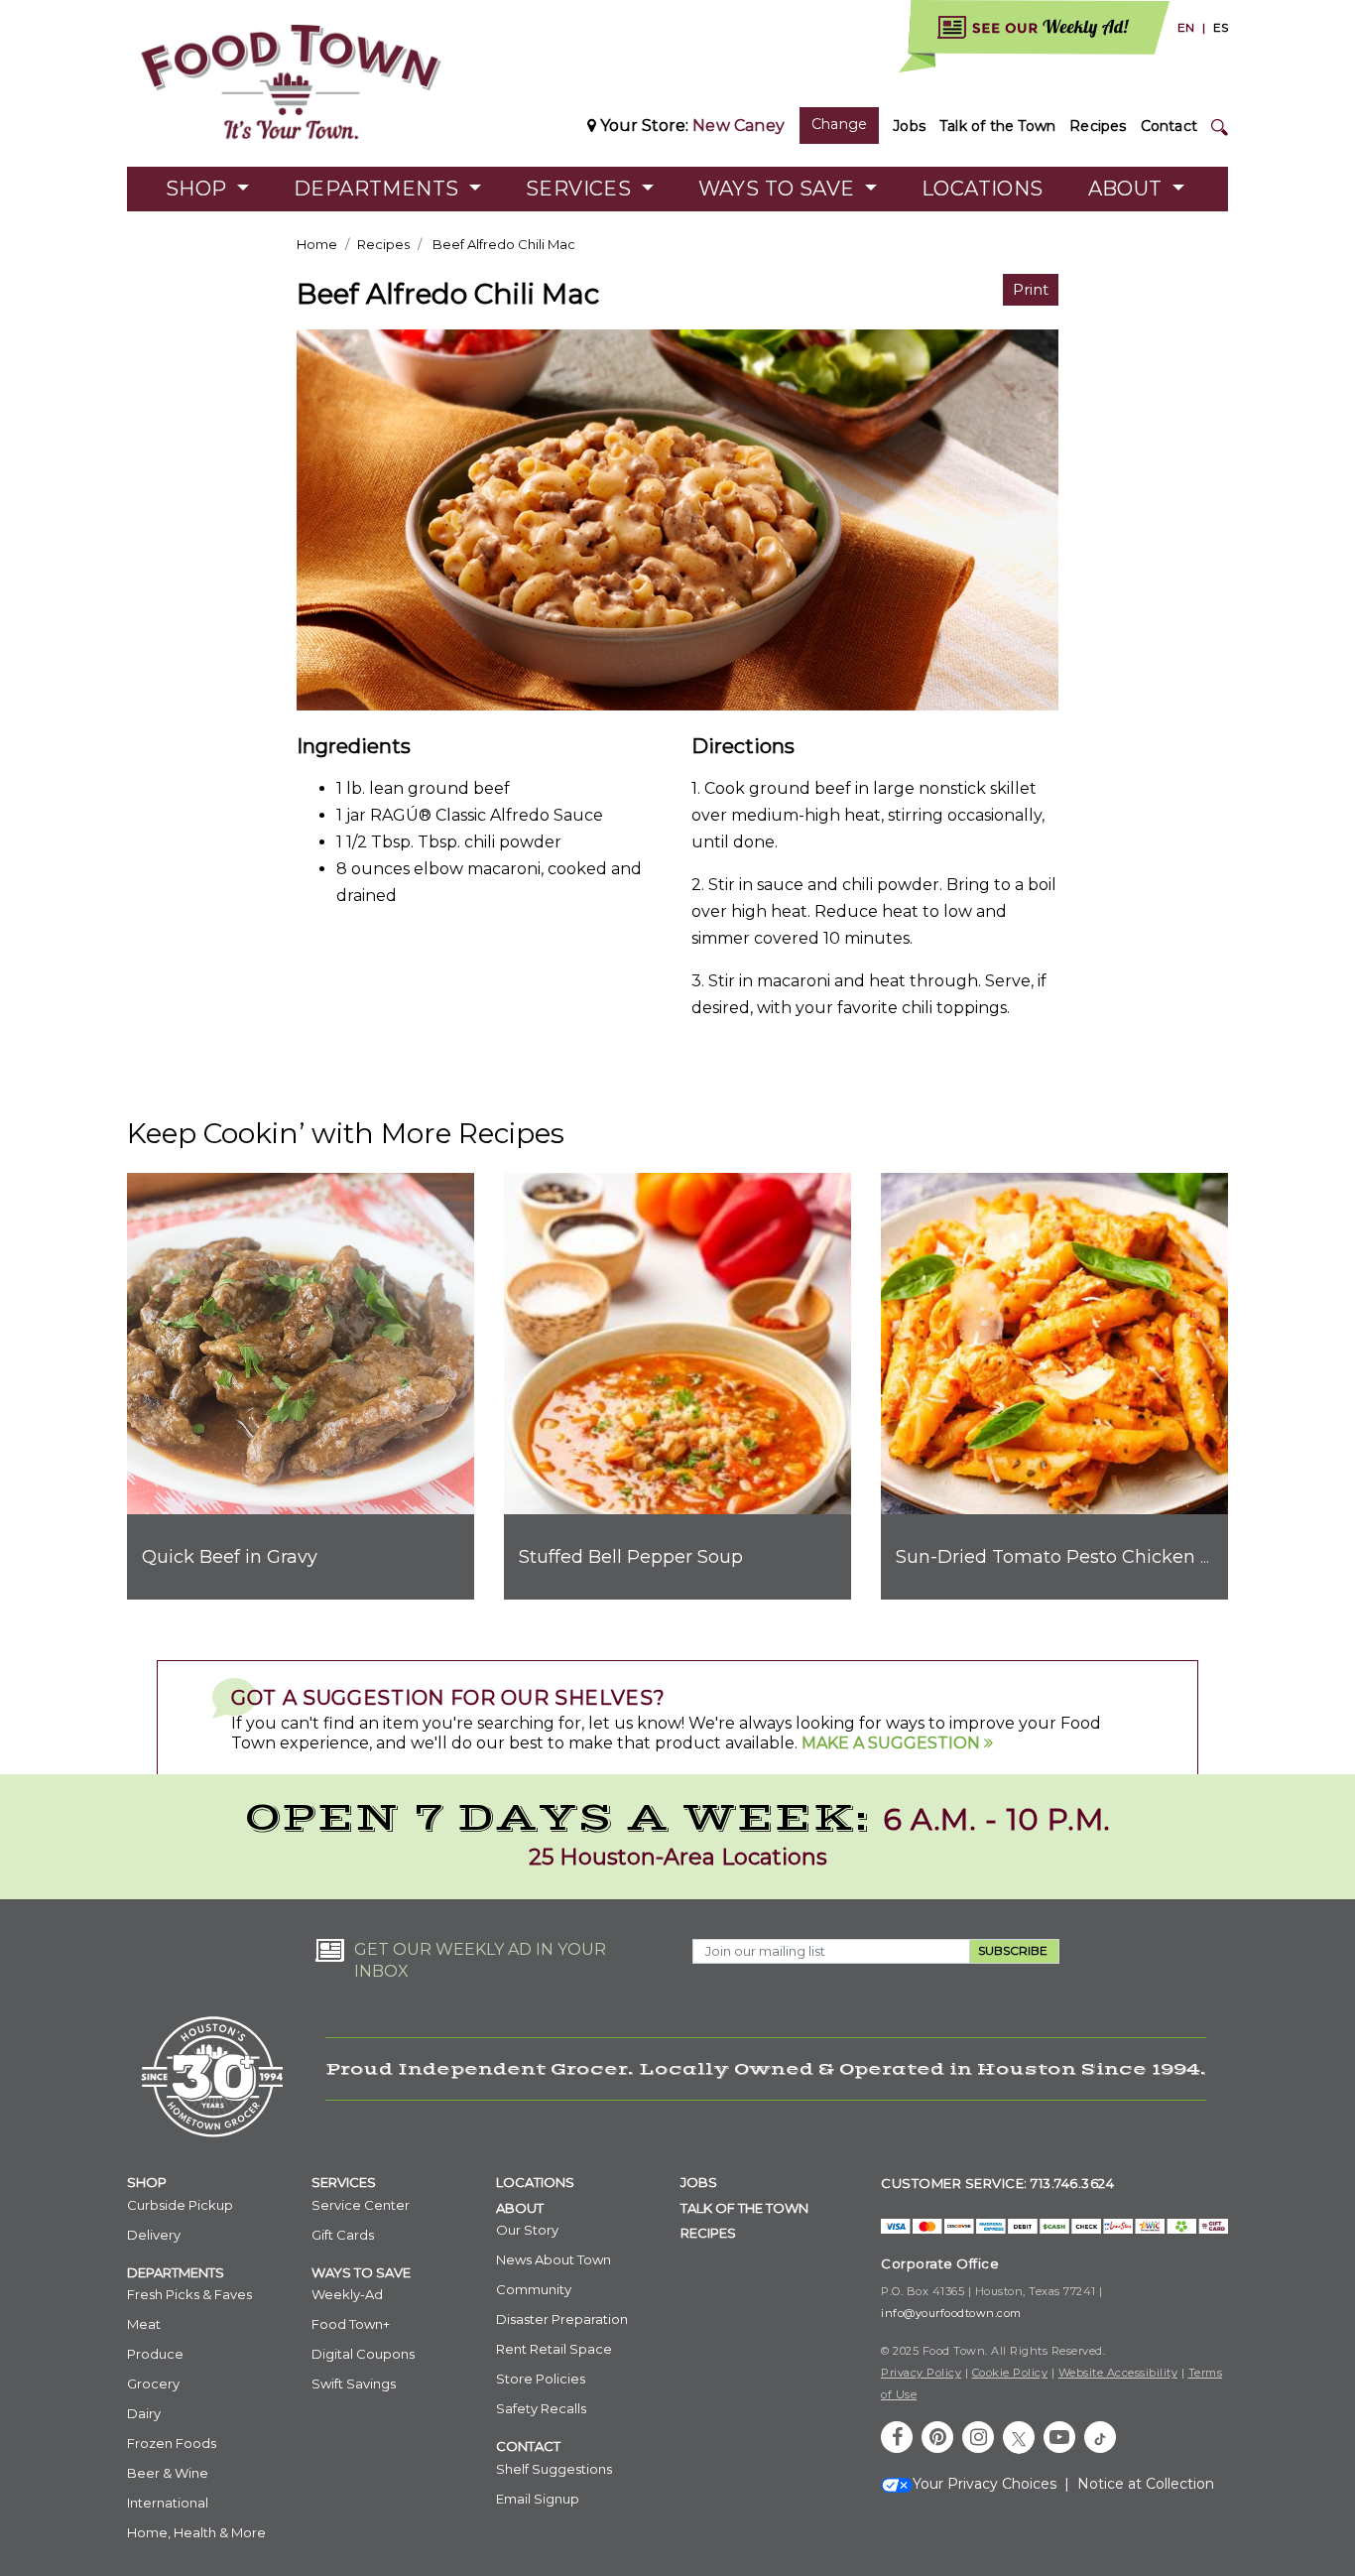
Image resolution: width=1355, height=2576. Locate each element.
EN (1186, 27)
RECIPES (708, 2233)
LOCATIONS (535, 2182)
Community (534, 2289)
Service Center (361, 2205)
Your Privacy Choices (985, 2484)
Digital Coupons (363, 2354)
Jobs (909, 126)
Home (317, 244)
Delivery (154, 2235)
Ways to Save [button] (779, 189)
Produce (155, 2354)
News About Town (554, 2259)
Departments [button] (379, 189)
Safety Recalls (541, 2408)
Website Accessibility (1118, 2373)
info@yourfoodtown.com (951, 2313)
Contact (1169, 126)
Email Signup (538, 2499)
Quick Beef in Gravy (230, 1557)
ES (1221, 27)
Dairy (144, 2413)
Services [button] (581, 189)
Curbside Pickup (180, 2205)
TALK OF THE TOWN (744, 2208)
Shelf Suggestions (554, 2469)
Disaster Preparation (562, 2319)
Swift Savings (354, 2383)
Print (1031, 289)
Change (839, 124)
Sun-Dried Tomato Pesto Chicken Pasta (1073, 1557)
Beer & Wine (168, 2473)
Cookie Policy (1010, 2373)
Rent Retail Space (554, 2349)
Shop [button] (199, 189)
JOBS (699, 2182)
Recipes (1098, 126)
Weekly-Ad (347, 2294)
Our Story (527, 2230)
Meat (144, 2324)
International (168, 2503)
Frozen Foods (172, 2443)
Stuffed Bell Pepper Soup (631, 1557)
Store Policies (541, 2379)
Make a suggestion (893, 1743)
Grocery (153, 2383)
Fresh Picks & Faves (189, 2294)
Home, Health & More (196, 2532)
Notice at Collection (1146, 2484)
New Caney (739, 126)
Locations (983, 189)
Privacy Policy (921, 2373)
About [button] (1128, 189)
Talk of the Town (997, 126)
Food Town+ (351, 2324)
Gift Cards (343, 2235)
